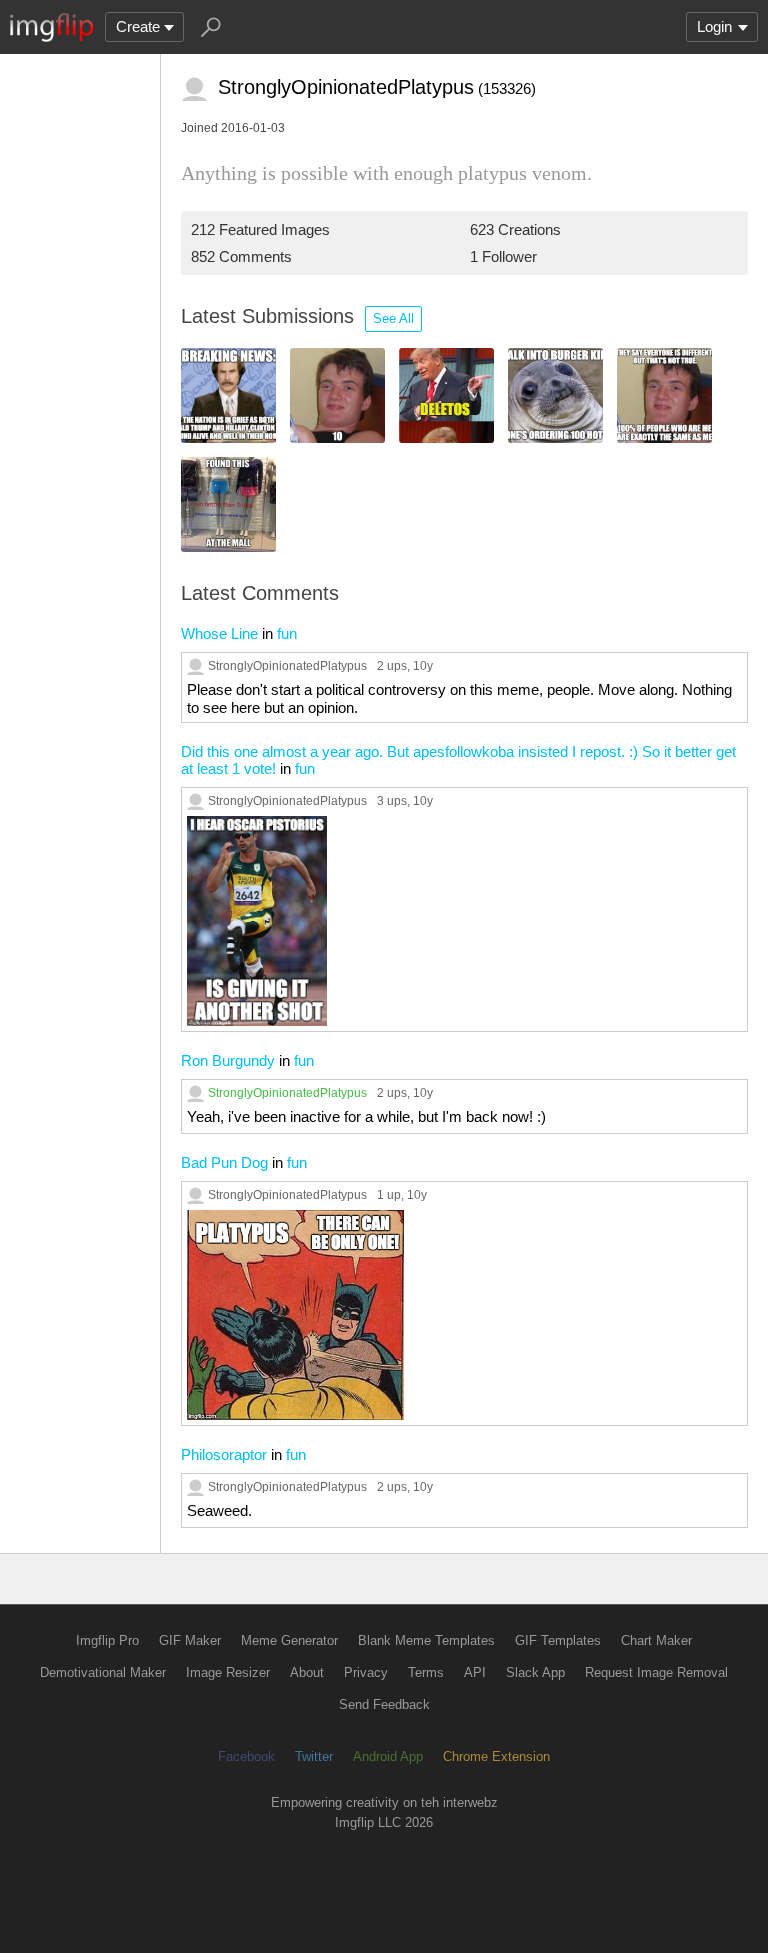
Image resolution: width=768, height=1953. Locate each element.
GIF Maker (190, 1640)
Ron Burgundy (228, 1060)
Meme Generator (289, 1640)
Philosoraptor (224, 1454)
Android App (388, 1756)
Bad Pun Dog (224, 1162)
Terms (426, 1672)
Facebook (246, 1756)
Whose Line (219, 633)
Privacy (366, 1672)
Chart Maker (656, 1640)
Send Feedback (384, 1704)
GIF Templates (558, 1640)
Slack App (535, 1672)
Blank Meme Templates (426, 1640)
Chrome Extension (496, 1756)
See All (393, 318)
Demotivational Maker (103, 1672)
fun (287, 633)
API (475, 1672)
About (307, 1672)
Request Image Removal (656, 1672)
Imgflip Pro (107, 1640)
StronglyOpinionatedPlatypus (287, 665)
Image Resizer (228, 1672)
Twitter (314, 1756)
